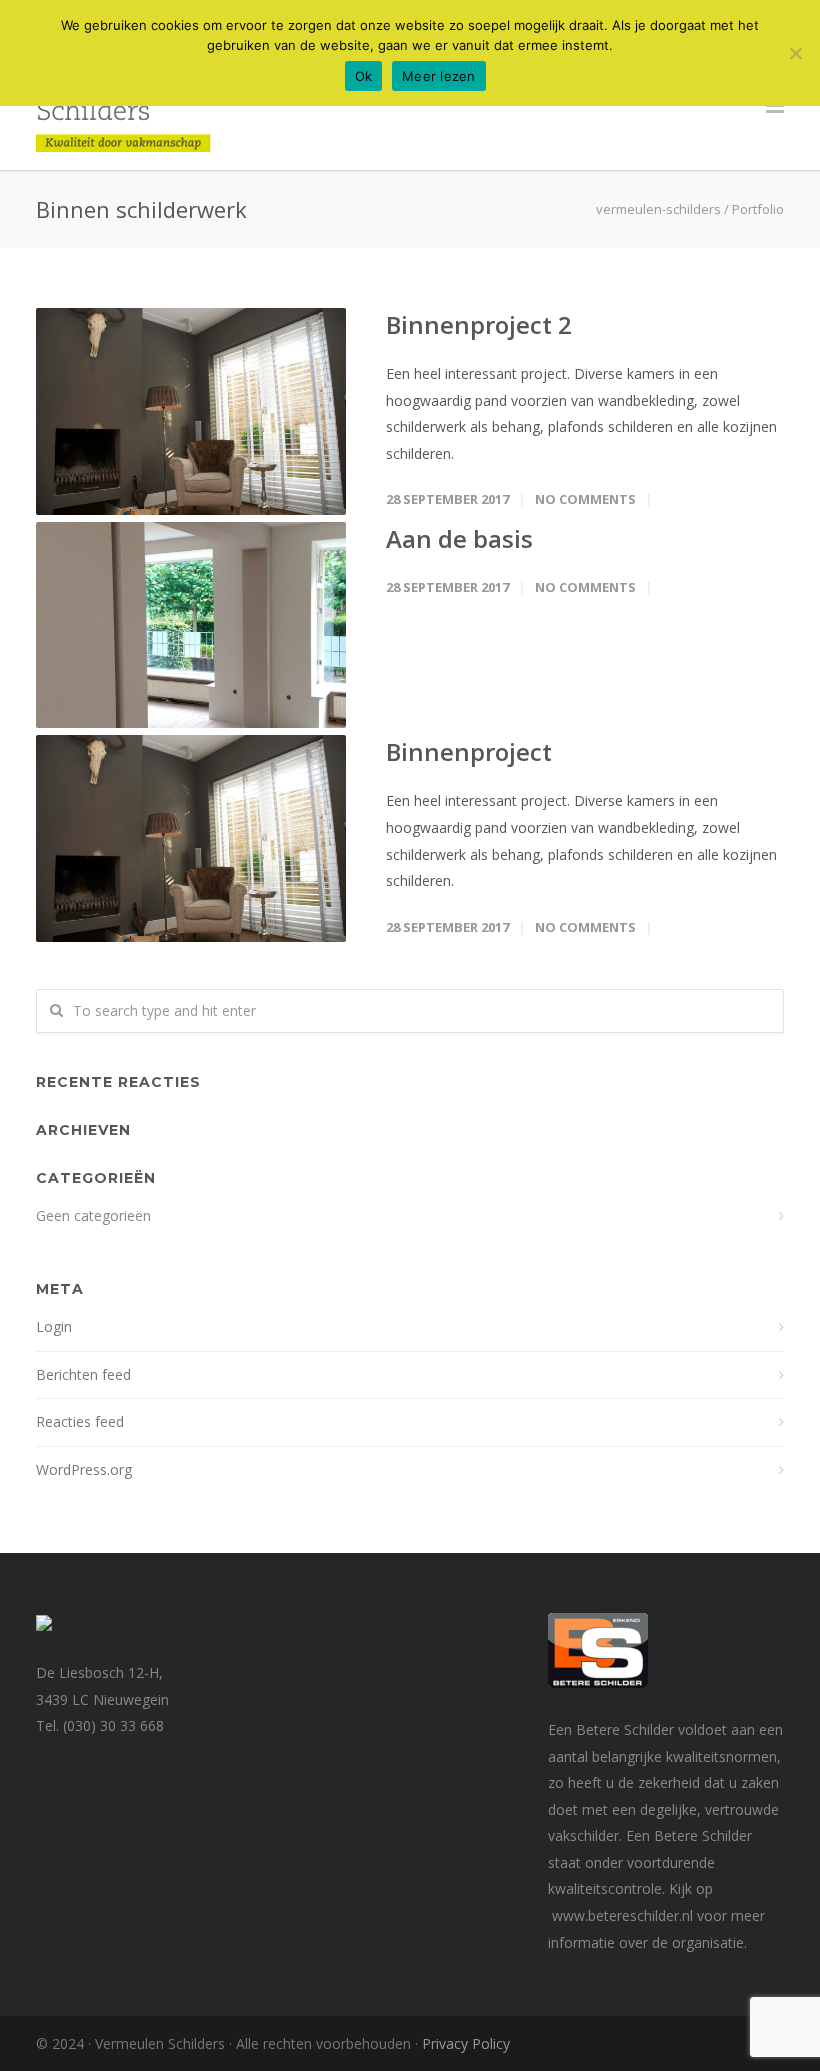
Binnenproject (469, 751)
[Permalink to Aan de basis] (191, 625)
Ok (364, 76)
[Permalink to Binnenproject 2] (191, 411)
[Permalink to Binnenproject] (191, 838)
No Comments (585, 499)
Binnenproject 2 (479, 324)
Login (54, 1326)
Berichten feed (83, 1374)
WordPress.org (84, 1469)
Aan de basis (459, 538)
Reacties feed (80, 1421)
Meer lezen (439, 76)
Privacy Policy (466, 2043)
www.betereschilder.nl (624, 1915)
